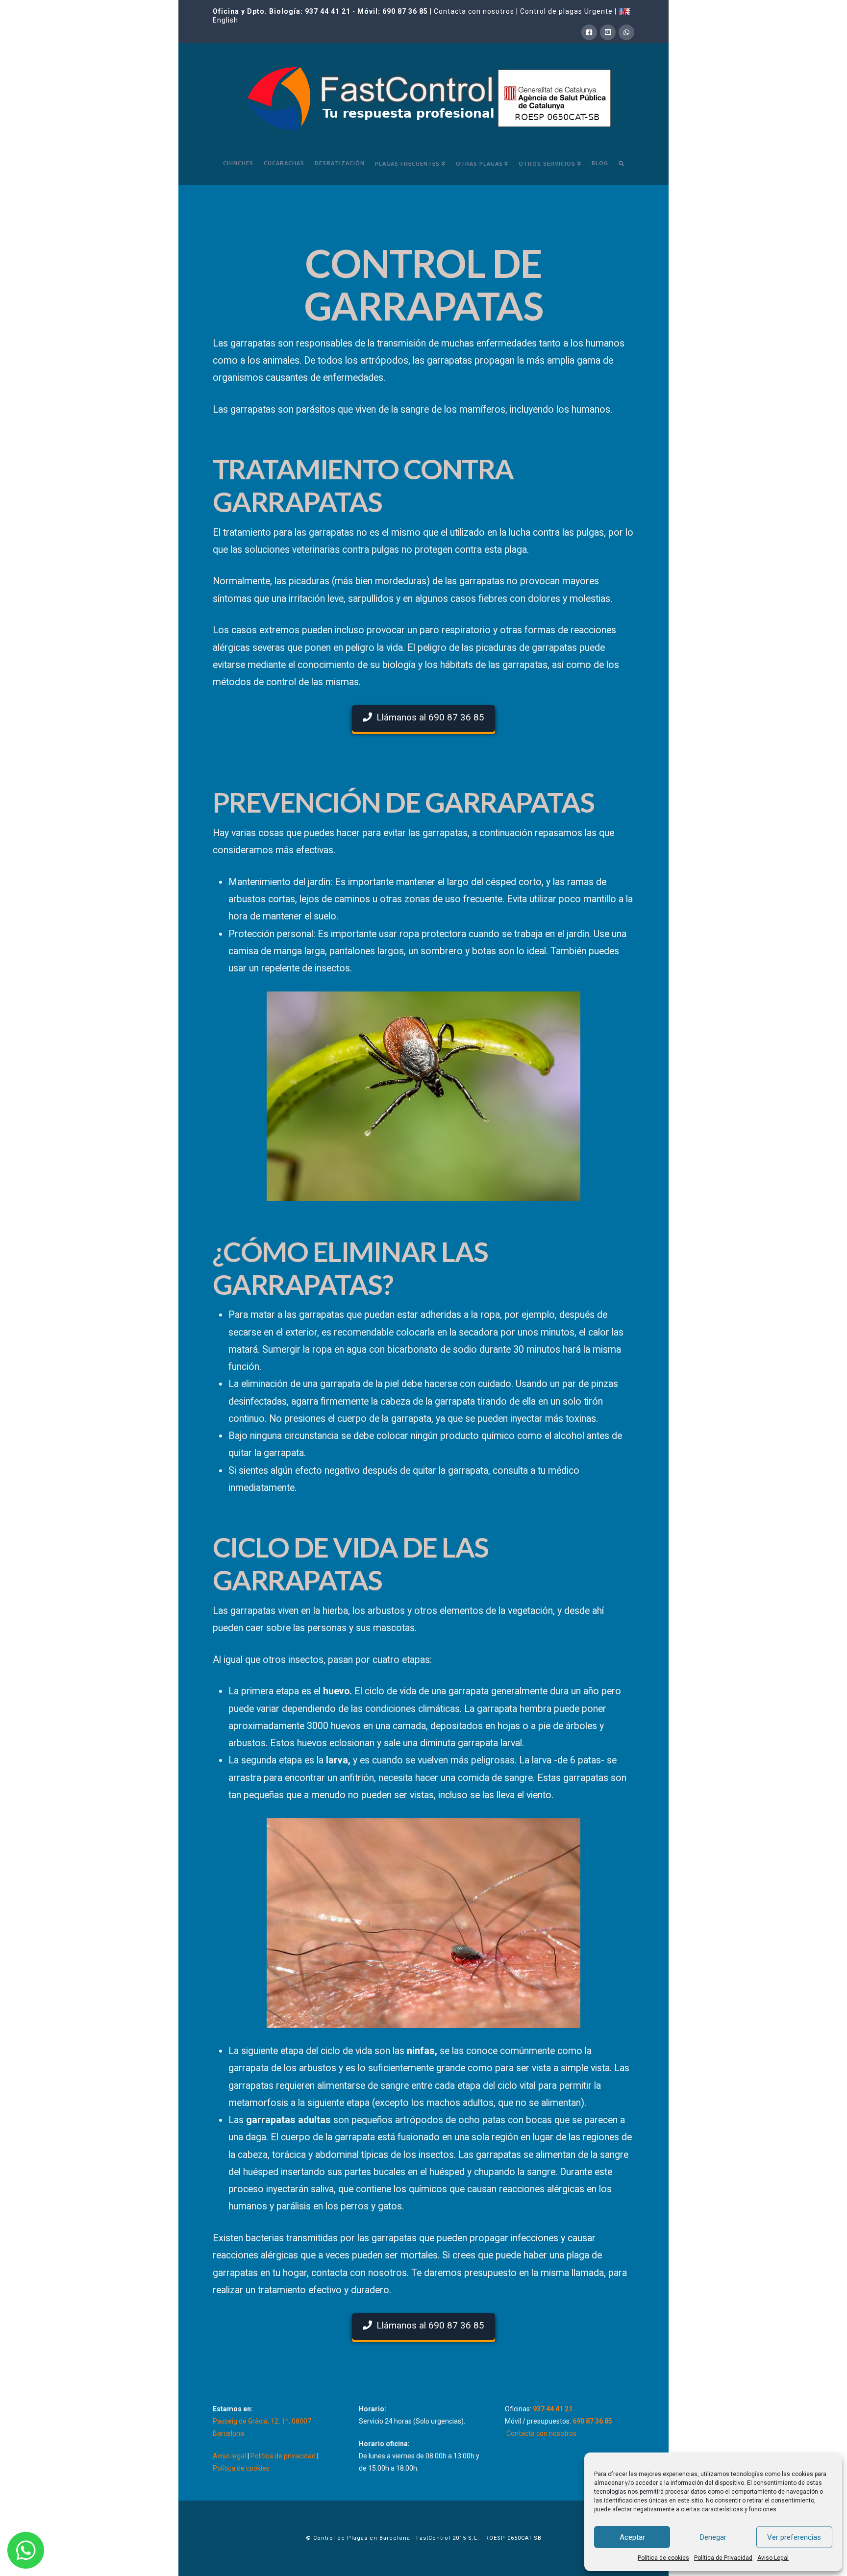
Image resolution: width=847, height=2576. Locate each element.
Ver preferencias (794, 2537)
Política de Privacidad (723, 2558)
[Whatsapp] (626, 32)
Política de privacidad (283, 2456)
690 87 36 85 (405, 11)
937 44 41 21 (328, 11)
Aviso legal (229, 2456)
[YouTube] (608, 32)
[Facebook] (589, 32)
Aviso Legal (773, 2558)
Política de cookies (663, 2558)
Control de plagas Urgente (566, 11)
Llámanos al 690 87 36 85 (430, 717)
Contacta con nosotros (474, 11)
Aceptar (632, 2537)
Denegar (713, 2537)
